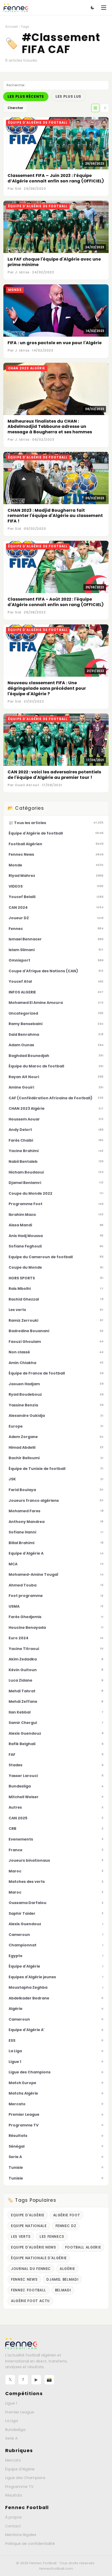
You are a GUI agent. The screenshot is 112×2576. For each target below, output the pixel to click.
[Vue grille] (95, 108)
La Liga (12, 2421)
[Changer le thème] (92, 8)
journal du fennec (31, 2269)
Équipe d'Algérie (20, 2469)
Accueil (11, 27)
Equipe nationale (29, 2226)
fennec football (29, 2290)
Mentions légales (21, 2535)
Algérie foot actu (30, 2301)
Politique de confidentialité (30, 2544)
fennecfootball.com (56, 2569)
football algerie (83, 2247)
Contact (13, 2526)
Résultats (14, 2495)
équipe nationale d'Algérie (39, 2258)
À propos (13, 2517)
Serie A (11, 2438)
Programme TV (19, 2487)
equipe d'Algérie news (34, 2247)
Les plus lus (68, 97)
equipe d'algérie (28, 2215)
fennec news (24, 2279)
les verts (21, 2237)
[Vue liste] (105, 108)
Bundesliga (15, 2430)
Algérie (67, 2269)
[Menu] (104, 8)
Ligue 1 (11, 2403)
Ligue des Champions (25, 2478)
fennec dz (66, 2226)
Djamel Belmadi (62, 2279)
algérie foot (67, 2215)
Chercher (15, 108)
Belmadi (63, 2290)
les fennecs (52, 2237)
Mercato (13, 2460)
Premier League (20, 2412)
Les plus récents (26, 97)
